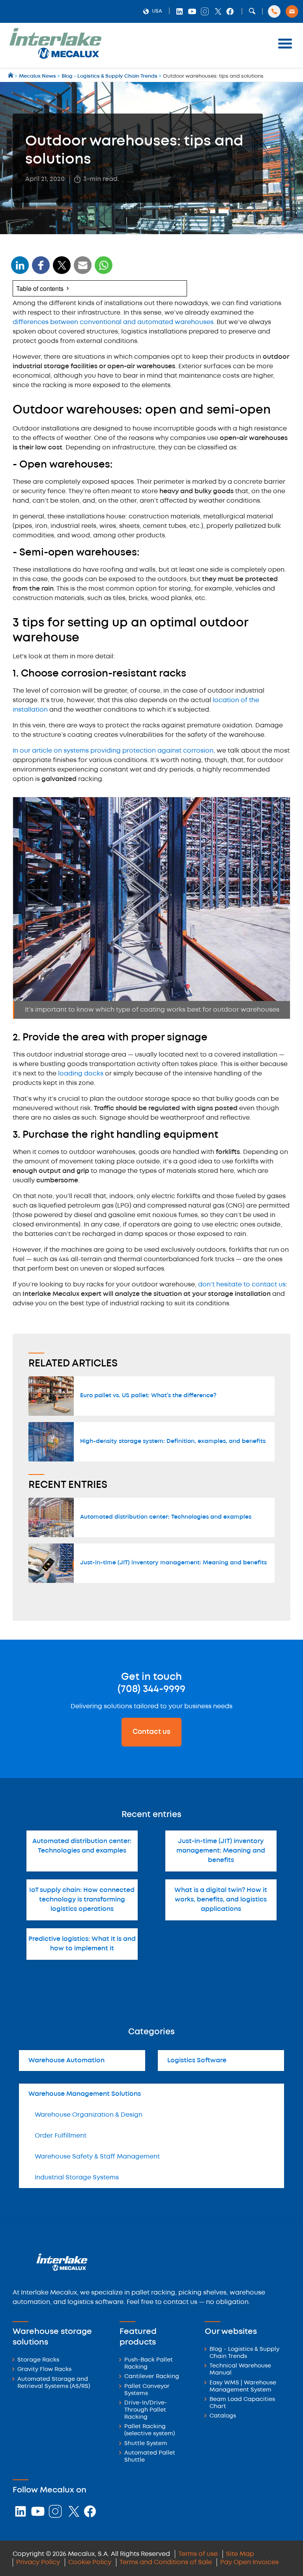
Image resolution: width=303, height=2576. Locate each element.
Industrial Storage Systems (77, 2178)
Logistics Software (197, 2061)
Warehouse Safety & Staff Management (97, 2157)
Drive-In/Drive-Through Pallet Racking (146, 2410)
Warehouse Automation (66, 2061)
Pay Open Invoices (249, 2562)
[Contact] (292, 11)
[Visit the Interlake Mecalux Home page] (11, 76)
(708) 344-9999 (151, 1689)
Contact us (151, 1732)
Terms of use (198, 2554)
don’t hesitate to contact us (242, 1285)
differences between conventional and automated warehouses (113, 322)
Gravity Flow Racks (44, 2370)
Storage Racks (38, 2360)
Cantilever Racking (152, 2377)
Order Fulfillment (61, 2136)
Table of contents (40, 288)
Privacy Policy (38, 2562)
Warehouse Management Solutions (85, 2094)
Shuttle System (146, 2444)
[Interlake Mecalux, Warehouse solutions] (55, 57)
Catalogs (223, 2416)
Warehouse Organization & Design (89, 2115)
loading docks (81, 1074)
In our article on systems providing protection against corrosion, (114, 751)
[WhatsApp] (83, 270)
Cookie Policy (90, 2562)
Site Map (240, 2554)
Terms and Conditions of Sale (166, 2562)
